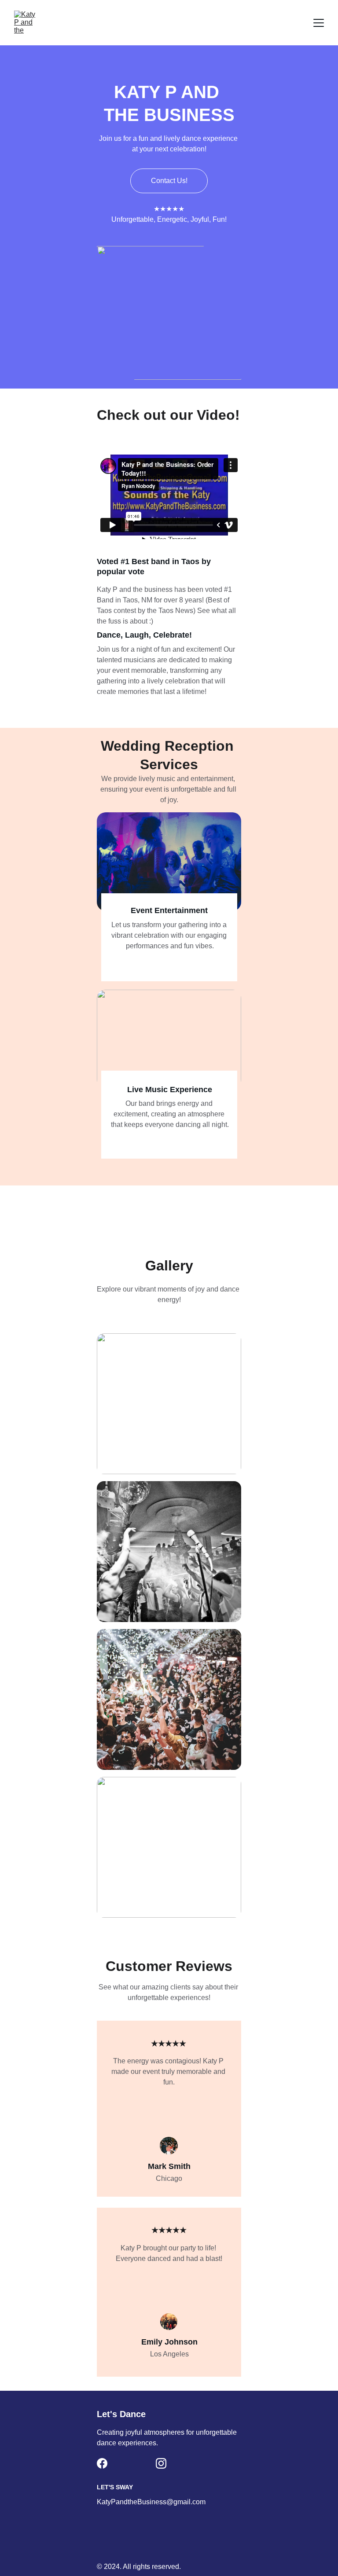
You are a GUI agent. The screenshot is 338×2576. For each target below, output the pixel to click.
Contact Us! (169, 181)
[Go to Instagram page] (161, 2463)
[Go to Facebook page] (102, 2463)
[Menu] (319, 23)
